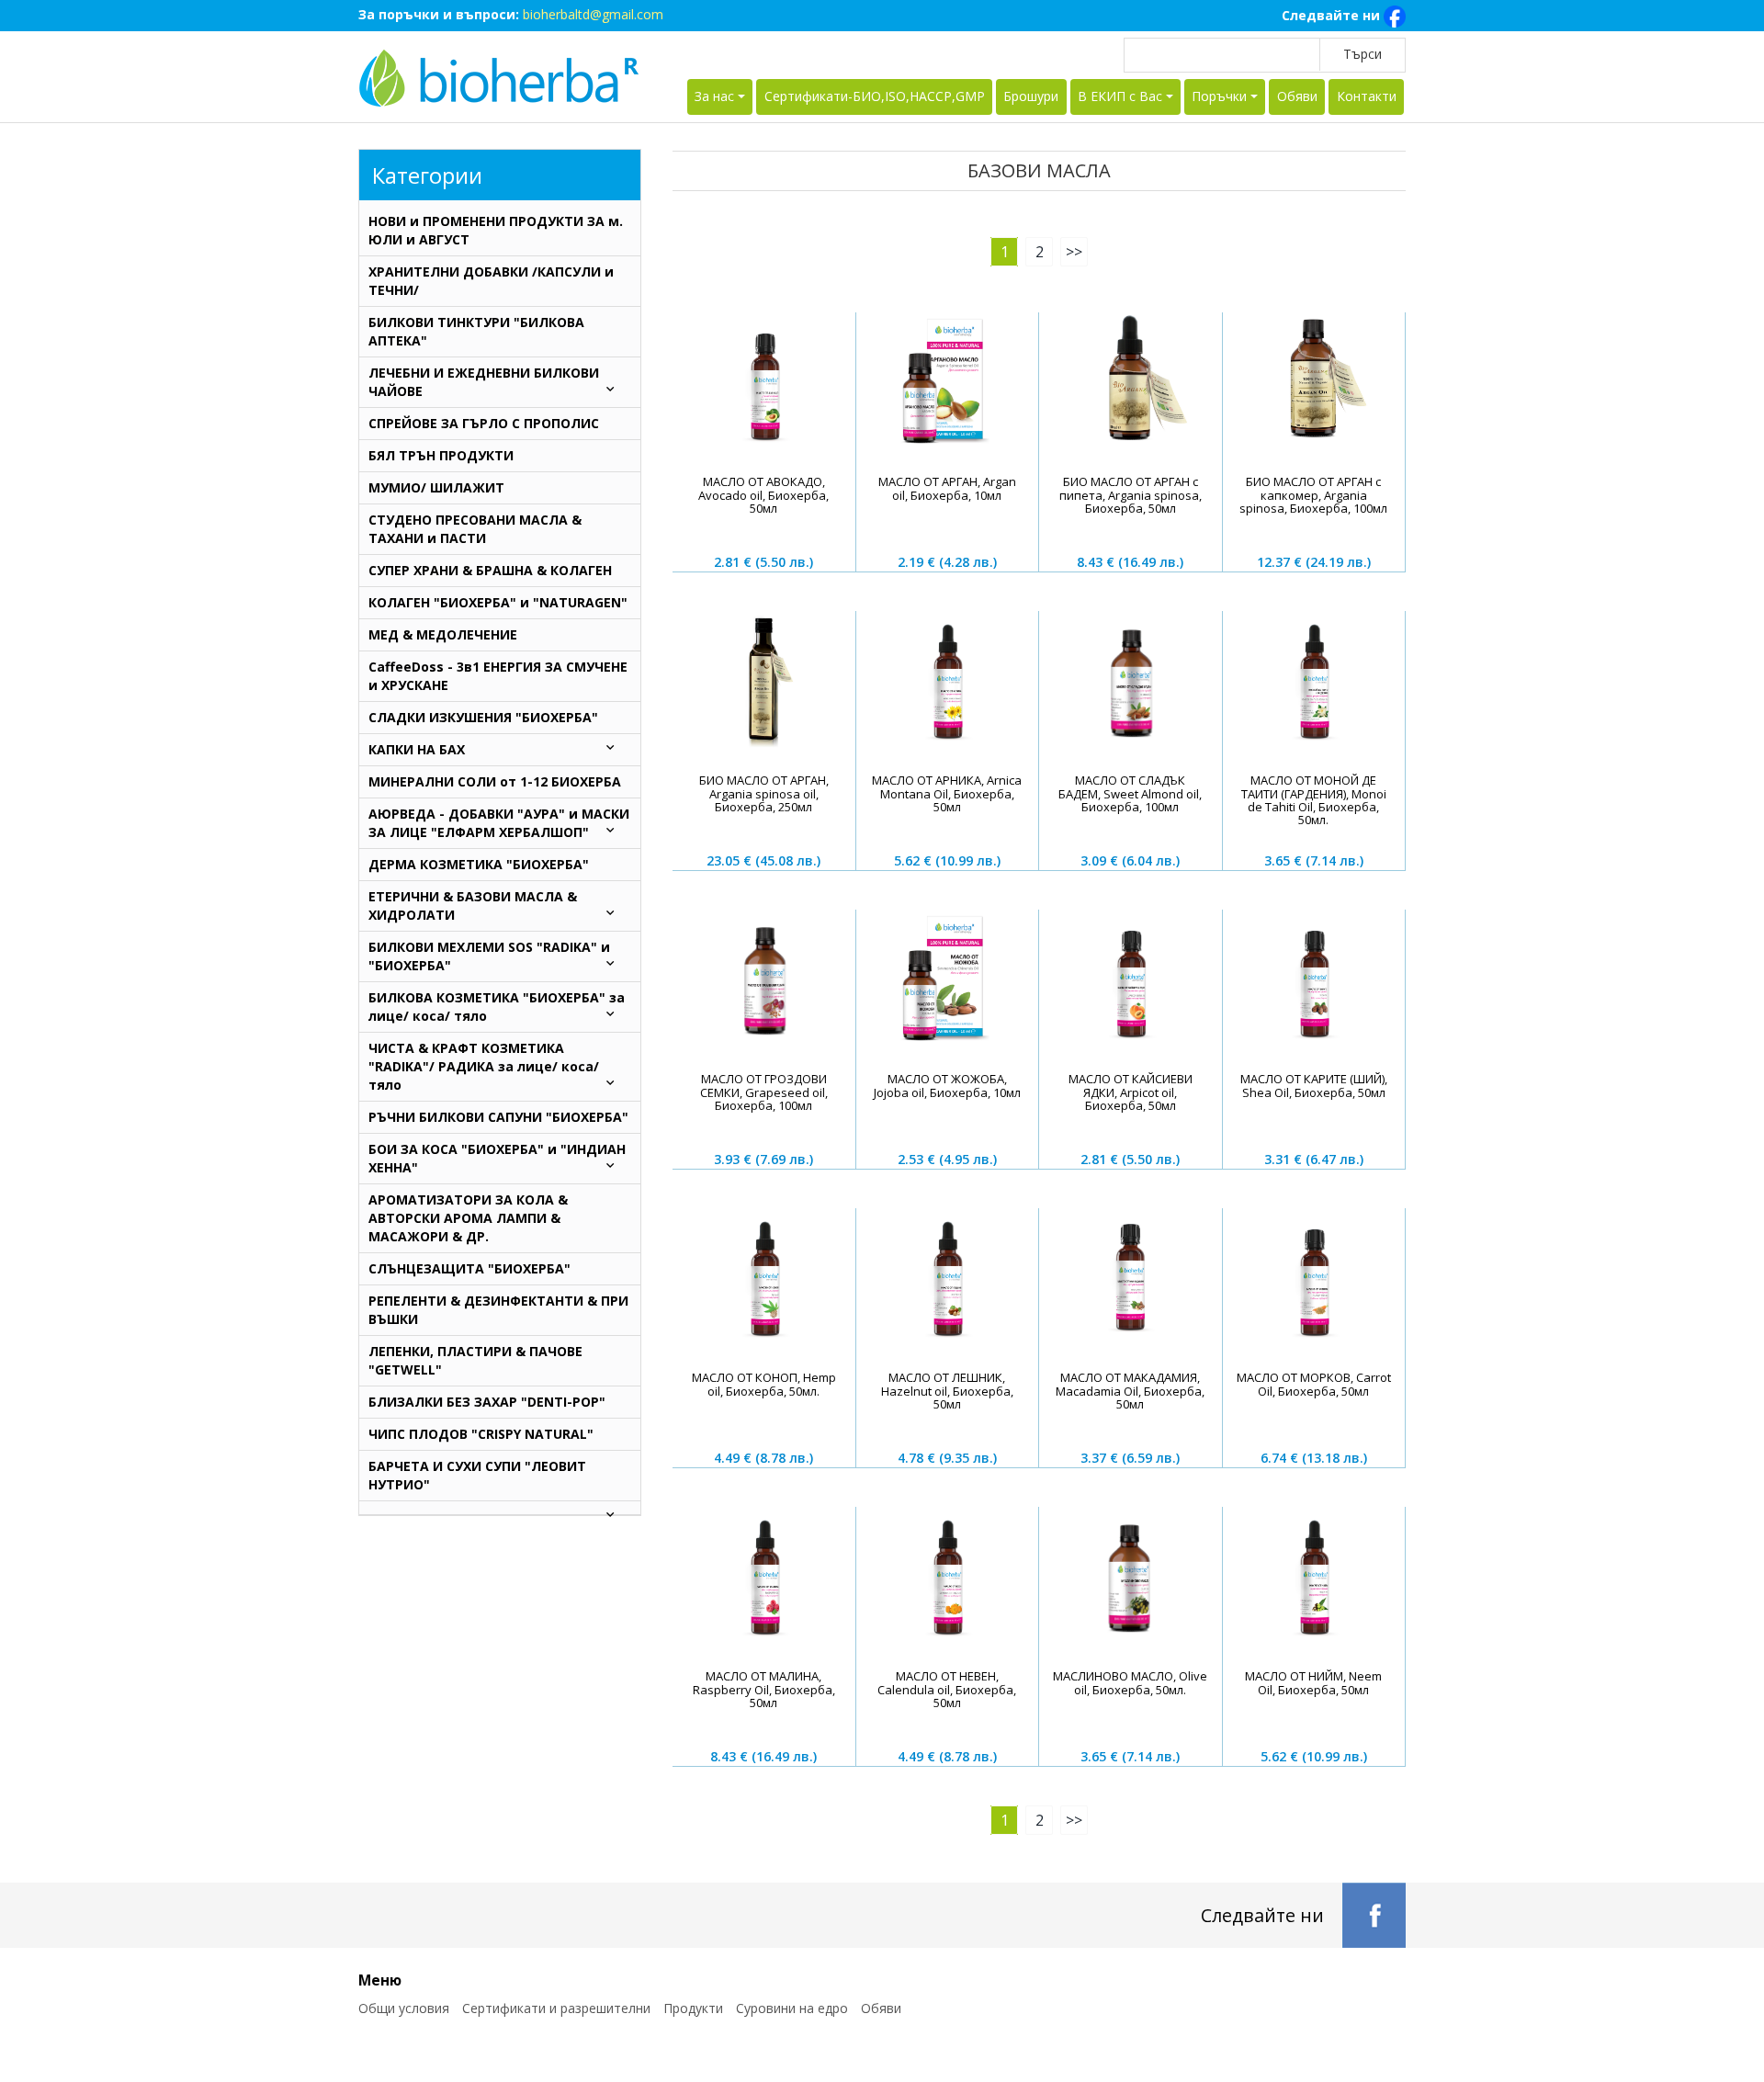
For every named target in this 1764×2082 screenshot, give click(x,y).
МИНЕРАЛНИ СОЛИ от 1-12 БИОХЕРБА (495, 781)
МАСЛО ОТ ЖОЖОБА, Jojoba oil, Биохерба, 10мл (947, 1085)
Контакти (1367, 96)
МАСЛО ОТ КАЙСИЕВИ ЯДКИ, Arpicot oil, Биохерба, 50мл (1131, 1092)
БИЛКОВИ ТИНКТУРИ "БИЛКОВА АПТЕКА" (476, 331)
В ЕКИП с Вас (1120, 96)
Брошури (1031, 96)
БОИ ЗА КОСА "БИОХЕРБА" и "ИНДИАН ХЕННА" (497, 1158)
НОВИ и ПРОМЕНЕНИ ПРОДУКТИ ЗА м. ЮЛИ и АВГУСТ (496, 230)
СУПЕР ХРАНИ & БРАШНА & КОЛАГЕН (490, 570)
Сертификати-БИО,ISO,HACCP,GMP (875, 96)
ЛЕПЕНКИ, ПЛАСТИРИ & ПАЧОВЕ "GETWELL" (475, 1360)
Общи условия (404, 2008)
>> (1074, 252)
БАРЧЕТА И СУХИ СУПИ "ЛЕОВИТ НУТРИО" (477, 1475)
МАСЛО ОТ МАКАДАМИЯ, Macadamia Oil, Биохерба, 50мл (1130, 1391)
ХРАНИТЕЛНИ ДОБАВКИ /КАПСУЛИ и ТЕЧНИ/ (491, 281)
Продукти (693, 2008)
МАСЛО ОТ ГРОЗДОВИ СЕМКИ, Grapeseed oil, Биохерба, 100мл (764, 1092)
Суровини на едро (792, 2008)
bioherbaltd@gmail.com (593, 14)
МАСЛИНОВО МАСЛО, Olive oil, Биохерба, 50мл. (1130, 1682)
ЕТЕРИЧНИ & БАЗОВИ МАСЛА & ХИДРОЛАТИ (473, 905)
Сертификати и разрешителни (556, 2008)
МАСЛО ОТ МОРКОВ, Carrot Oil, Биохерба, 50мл (1314, 1384)
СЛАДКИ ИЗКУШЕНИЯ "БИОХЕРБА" (483, 717)
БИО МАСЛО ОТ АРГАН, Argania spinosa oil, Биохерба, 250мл (764, 793)
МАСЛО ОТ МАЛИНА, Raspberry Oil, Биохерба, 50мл (764, 1689)
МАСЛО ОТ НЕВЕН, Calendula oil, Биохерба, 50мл (947, 1689)
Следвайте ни (1333, 15)
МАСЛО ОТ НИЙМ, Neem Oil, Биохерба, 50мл (1313, 1682)
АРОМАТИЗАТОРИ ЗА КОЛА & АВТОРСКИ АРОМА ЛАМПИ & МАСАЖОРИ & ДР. (468, 1218)
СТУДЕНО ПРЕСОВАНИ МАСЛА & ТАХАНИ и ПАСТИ (475, 529)
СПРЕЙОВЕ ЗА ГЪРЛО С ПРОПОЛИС (484, 423)
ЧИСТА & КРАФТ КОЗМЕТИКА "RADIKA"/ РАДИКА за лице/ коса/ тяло (484, 1066)
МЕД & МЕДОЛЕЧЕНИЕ (443, 634)
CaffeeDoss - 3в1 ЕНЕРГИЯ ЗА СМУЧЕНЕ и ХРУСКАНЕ (498, 676)
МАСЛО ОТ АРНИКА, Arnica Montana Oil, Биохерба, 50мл (947, 793)
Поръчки (1219, 96)
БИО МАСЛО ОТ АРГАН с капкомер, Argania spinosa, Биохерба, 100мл (1313, 495)
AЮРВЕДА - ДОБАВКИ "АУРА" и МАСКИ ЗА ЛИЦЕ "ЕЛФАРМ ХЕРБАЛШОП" (499, 823)
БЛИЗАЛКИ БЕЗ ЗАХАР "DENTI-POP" (487, 1402)
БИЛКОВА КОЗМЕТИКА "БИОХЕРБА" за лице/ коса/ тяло (497, 1007)
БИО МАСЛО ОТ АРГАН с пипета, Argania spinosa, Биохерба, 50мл (1131, 495)
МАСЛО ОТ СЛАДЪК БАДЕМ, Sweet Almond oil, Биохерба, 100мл (1130, 793)
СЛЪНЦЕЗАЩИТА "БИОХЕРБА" (469, 1268)
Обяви (1297, 96)
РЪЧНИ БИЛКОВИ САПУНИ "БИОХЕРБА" (498, 1117)
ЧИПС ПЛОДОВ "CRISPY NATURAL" (481, 1434)
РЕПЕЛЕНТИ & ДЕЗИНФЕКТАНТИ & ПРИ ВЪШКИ (498, 1310)
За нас (714, 96)
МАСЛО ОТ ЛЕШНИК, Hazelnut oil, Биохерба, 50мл (947, 1391)
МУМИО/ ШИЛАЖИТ (436, 487)
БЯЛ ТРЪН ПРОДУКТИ (441, 455)
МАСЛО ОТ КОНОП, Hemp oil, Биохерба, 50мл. (764, 1384)
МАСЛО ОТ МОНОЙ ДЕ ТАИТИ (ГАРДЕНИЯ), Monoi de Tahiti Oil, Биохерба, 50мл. (1314, 800)
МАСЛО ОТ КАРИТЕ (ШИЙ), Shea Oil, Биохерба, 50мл (1314, 1085)
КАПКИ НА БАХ (417, 749)
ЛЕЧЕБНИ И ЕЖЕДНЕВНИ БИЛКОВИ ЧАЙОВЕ (484, 382)
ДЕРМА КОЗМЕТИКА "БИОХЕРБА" (479, 864)
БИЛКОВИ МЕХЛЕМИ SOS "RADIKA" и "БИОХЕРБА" (489, 956)
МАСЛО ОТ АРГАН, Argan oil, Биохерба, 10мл (947, 488)
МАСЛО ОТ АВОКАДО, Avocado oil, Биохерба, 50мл (763, 495)
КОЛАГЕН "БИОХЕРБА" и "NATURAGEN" (498, 602)
